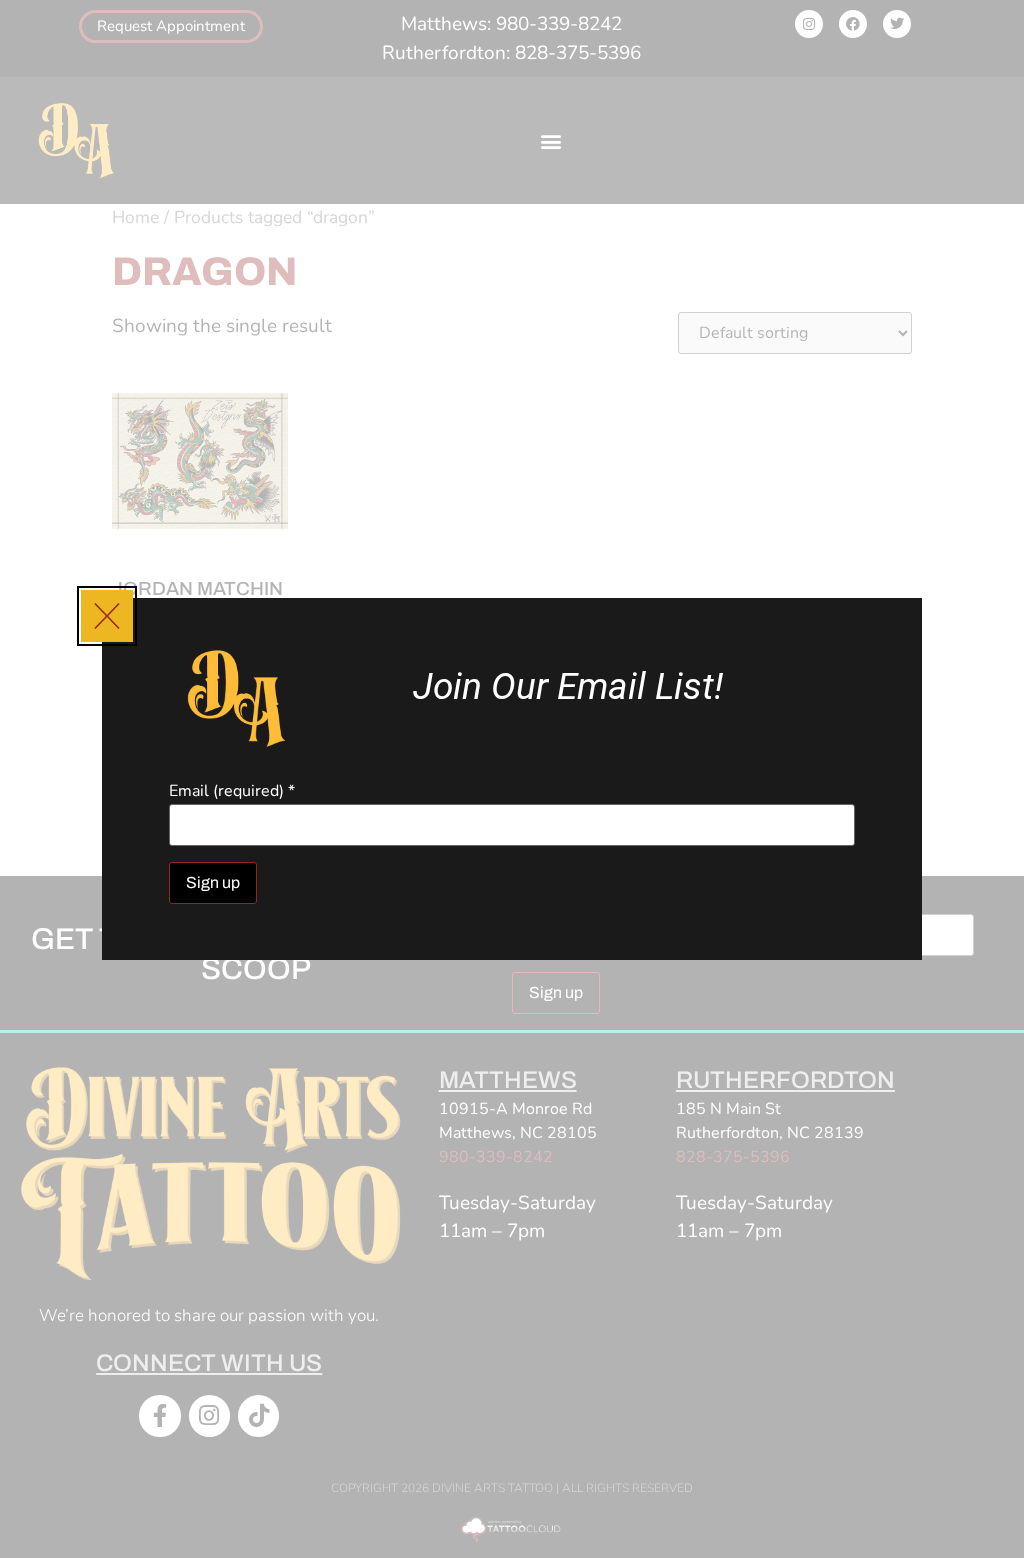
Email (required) (232, 791)
